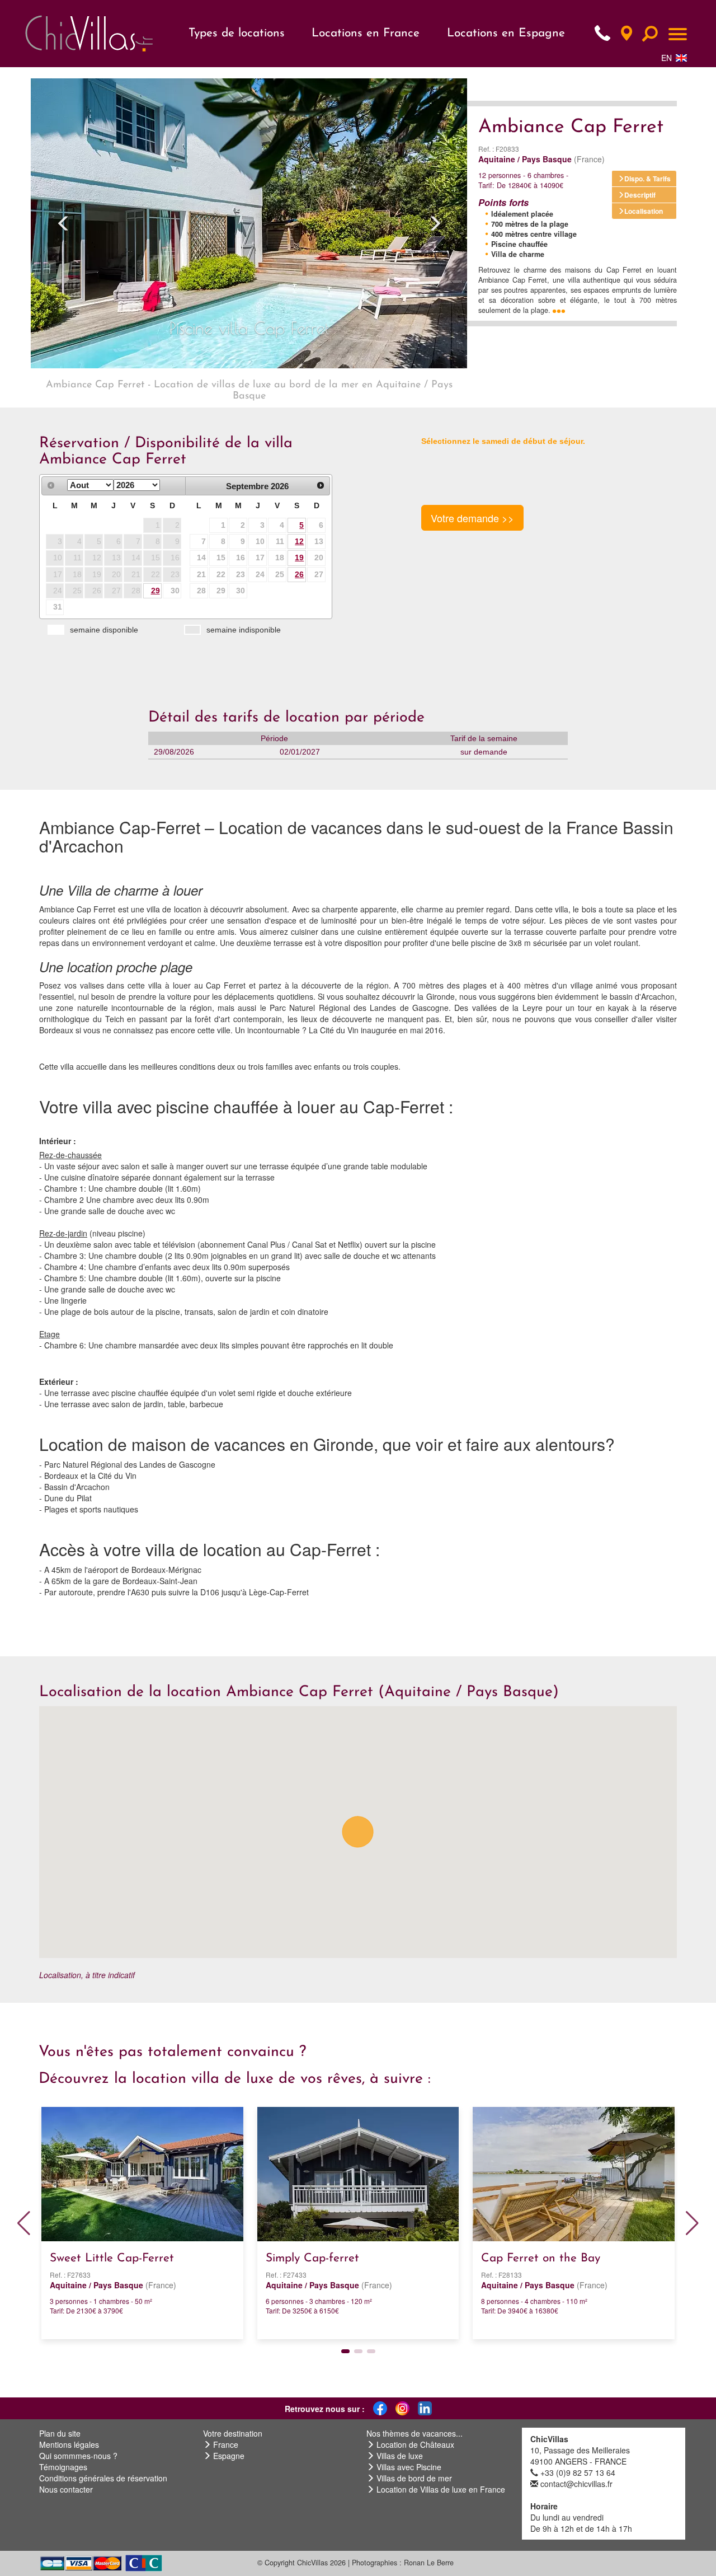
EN (666, 58)
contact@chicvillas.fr (576, 2484)
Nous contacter (66, 2489)
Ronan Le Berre (429, 2563)
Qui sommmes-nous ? (78, 2456)
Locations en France (366, 33)
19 (299, 558)
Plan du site (60, 2433)
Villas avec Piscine (409, 2467)
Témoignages (63, 2467)
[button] (63, 223)
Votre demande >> (472, 518)
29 (156, 591)
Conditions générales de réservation (103, 2478)
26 (299, 574)
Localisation (644, 211)
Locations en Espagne (506, 33)
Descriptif (640, 195)
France (226, 2444)
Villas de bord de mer (414, 2478)
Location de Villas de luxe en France (441, 2489)
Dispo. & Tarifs (647, 179)
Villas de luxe (400, 2456)
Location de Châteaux (415, 2444)
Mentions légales (69, 2444)
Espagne (229, 2456)
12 (299, 541)
